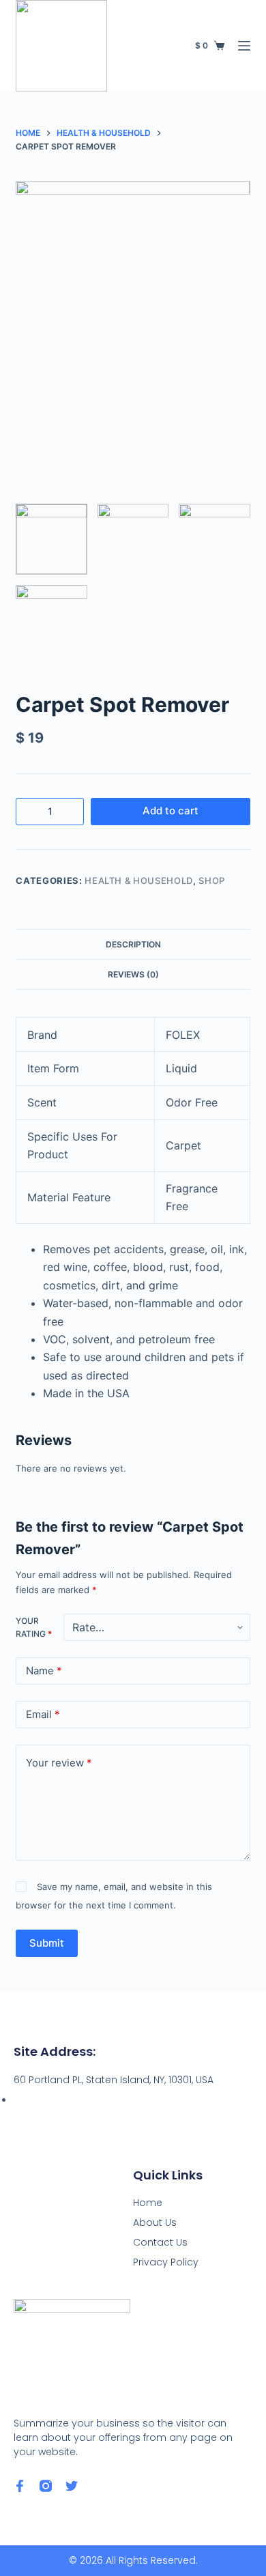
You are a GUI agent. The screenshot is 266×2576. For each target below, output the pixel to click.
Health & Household (139, 881)
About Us (155, 2222)
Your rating (34, 1628)
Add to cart (171, 811)
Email (43, 1714)
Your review (59, 1763)
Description (133, 944)
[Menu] (244, 46)
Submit (47, 1943)
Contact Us (160, 2242)
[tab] (133, 944)
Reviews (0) (133, 974)
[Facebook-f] (20, 2486)
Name (44, 1671)
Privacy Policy (166, 2262)
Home (148, 2203)
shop (212, 881)
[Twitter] (72, 2486)
